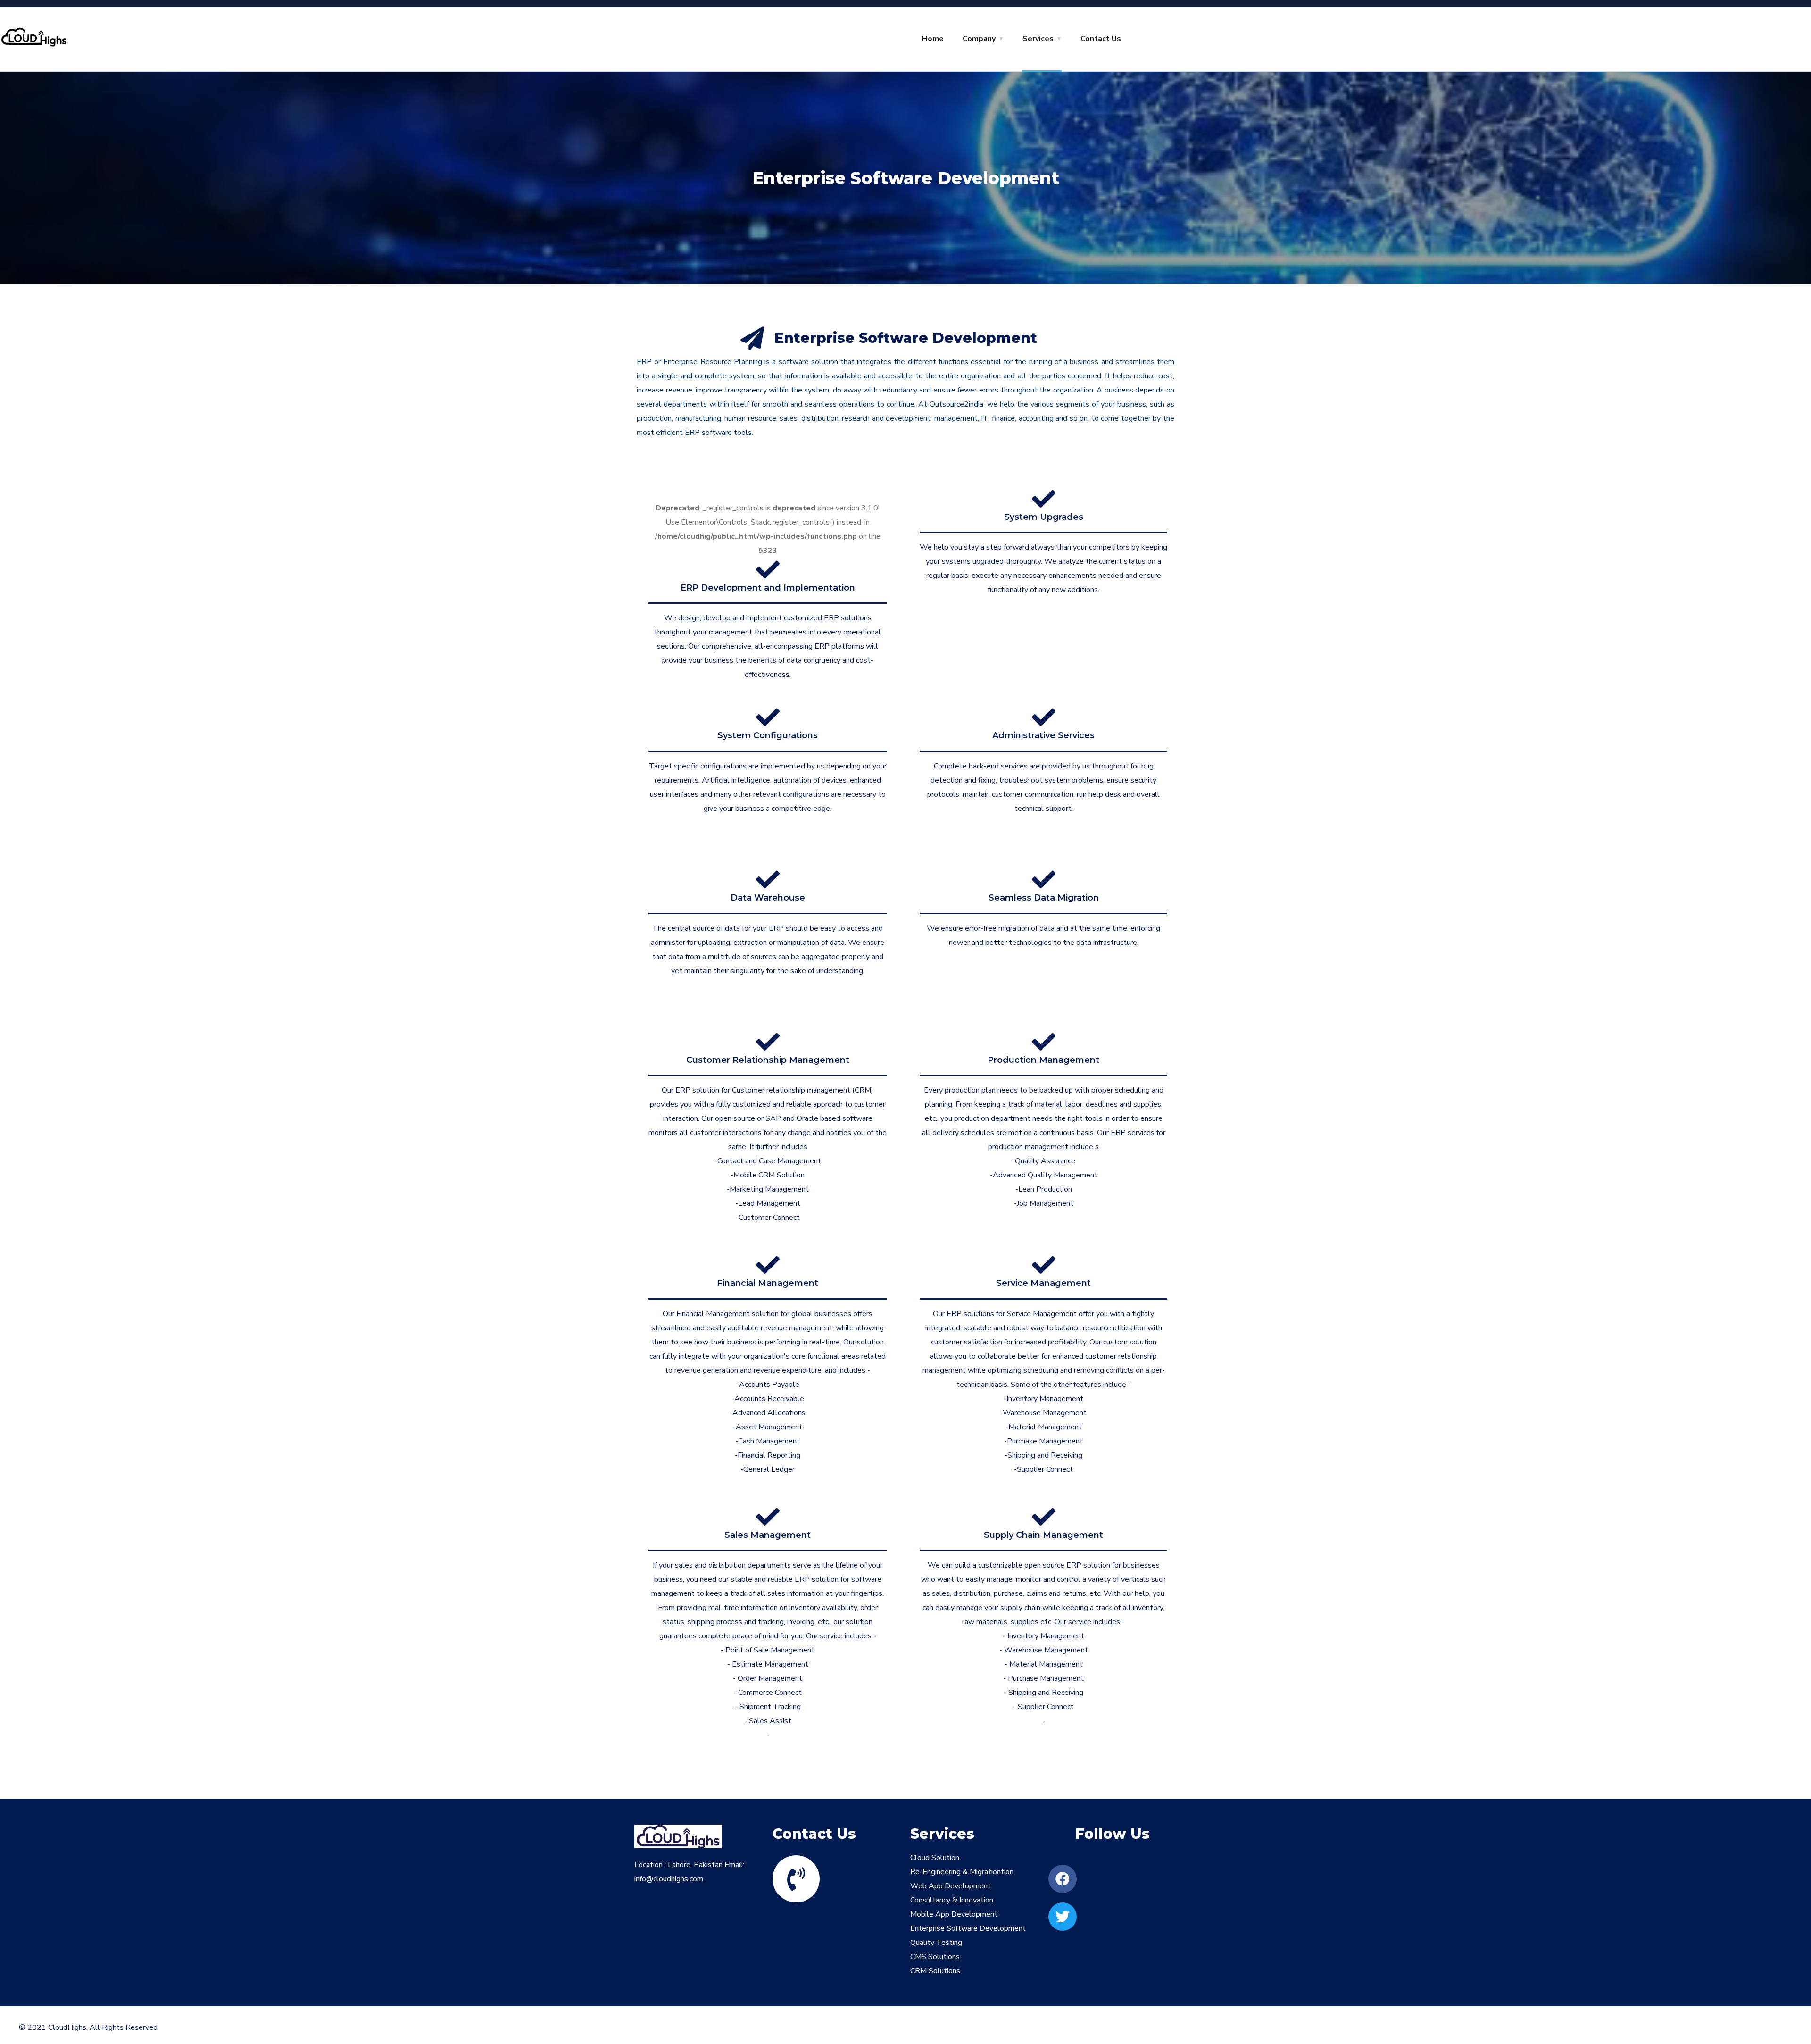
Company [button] (979, 39)
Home (933, 39)
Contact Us (1101, 39)
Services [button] (1038, 39)
